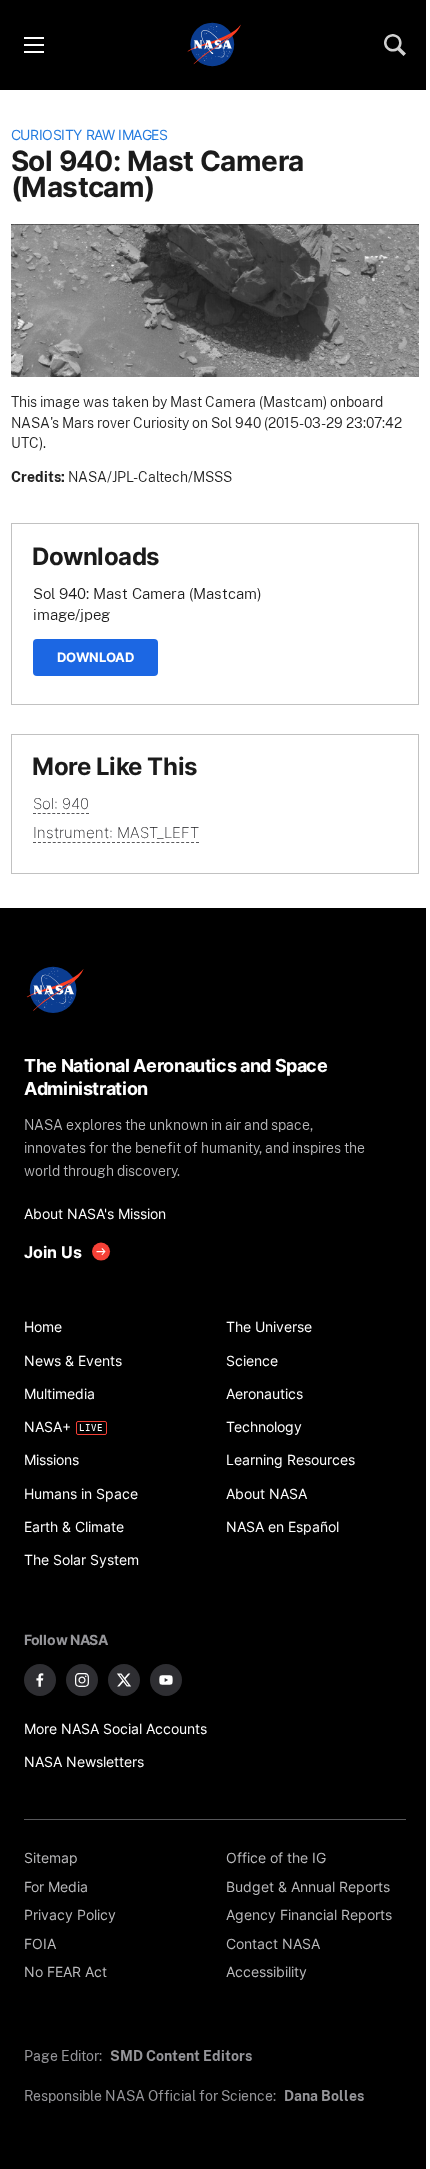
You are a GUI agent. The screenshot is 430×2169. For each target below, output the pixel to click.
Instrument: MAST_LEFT (116, 832)
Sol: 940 (61, 803)
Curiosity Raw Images (89, 135)
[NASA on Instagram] (82, 1680)
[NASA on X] (124, 1680)
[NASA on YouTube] (166, 1680)
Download (95, 657)
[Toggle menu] (33, 45)
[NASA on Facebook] (40, 1680)
